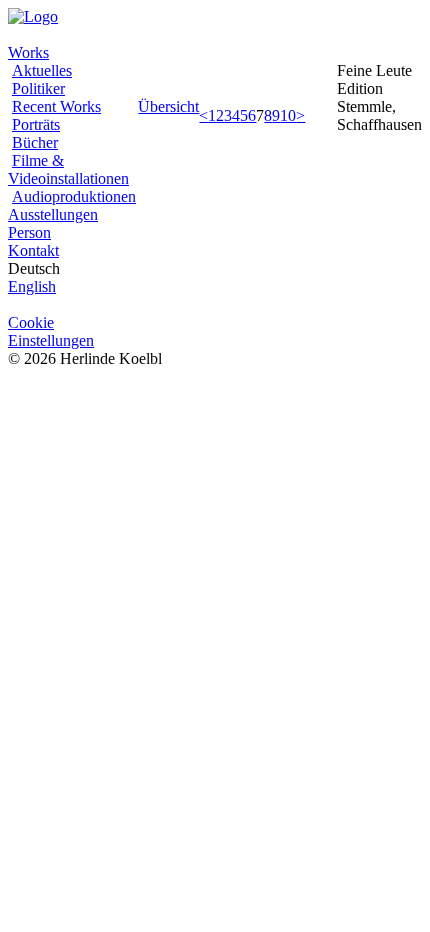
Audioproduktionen (74, 196)
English (32, 286)
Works (28, 52)
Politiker (38, 88)
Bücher (35, 142)
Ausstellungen (53, 214)
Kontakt (33, 250)
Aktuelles (42, 70)
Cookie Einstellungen (51, 331)
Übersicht (168, 106)
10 (288, 115)
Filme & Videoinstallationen (68, 169)
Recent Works (56, 106)
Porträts (36, 124)
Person (29, 232)
